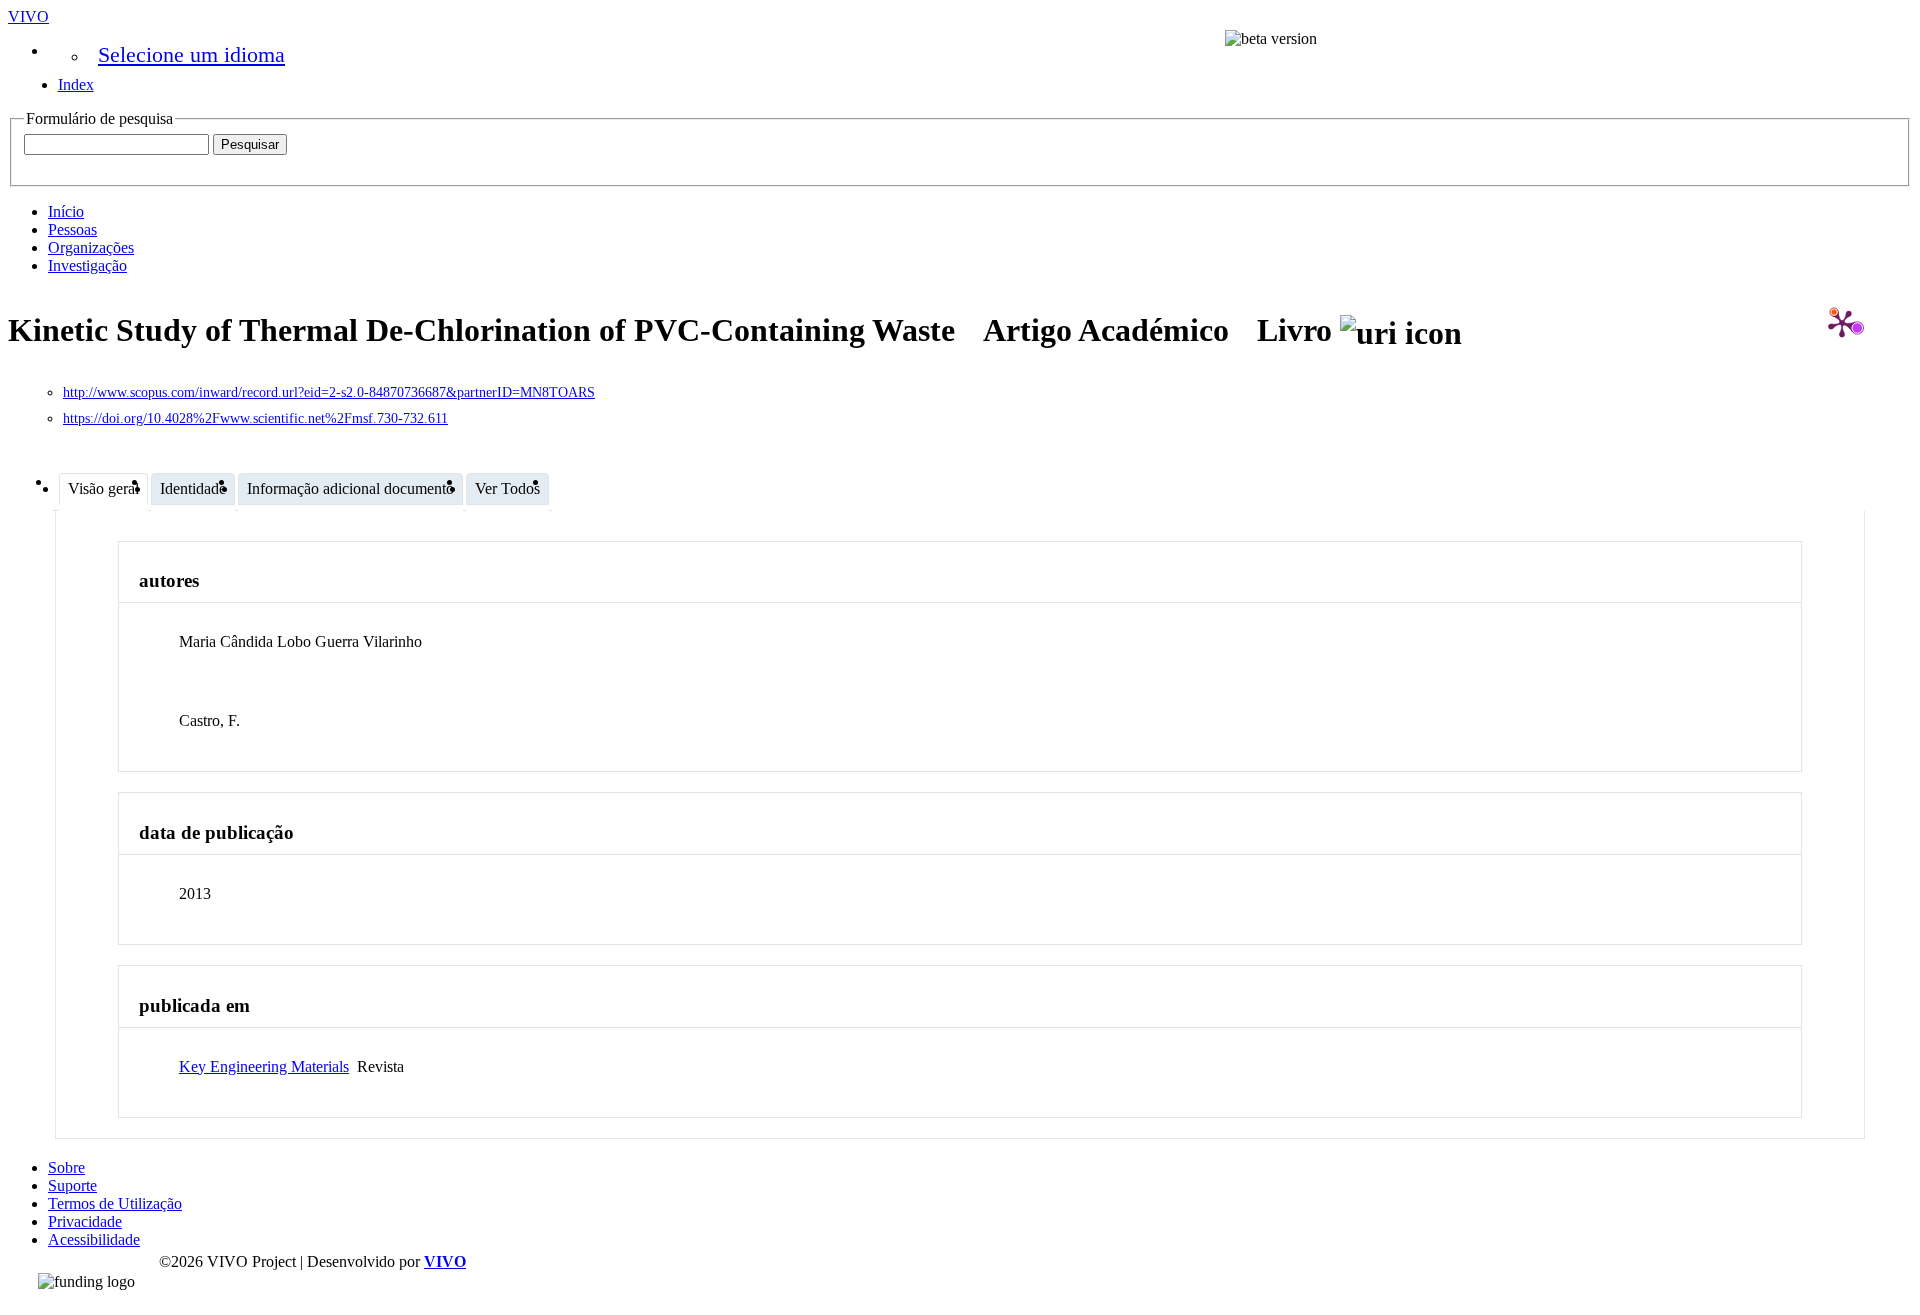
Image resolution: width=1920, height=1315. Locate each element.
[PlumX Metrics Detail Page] (1842, 323)
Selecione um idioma (191, 54)
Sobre (66, 1167)
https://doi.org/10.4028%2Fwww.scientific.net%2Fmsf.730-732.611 (255, 418)
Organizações (91, 247)
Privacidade (85, 1221)
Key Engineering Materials (264, 1066)
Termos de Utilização (115, 1203)
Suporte (72, 1185)
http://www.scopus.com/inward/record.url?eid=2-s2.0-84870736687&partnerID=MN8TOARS (329, 392)
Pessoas (72, 229)
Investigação (87, 265)
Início (66, 211)
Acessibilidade (94, 1239)
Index (76, 84)
